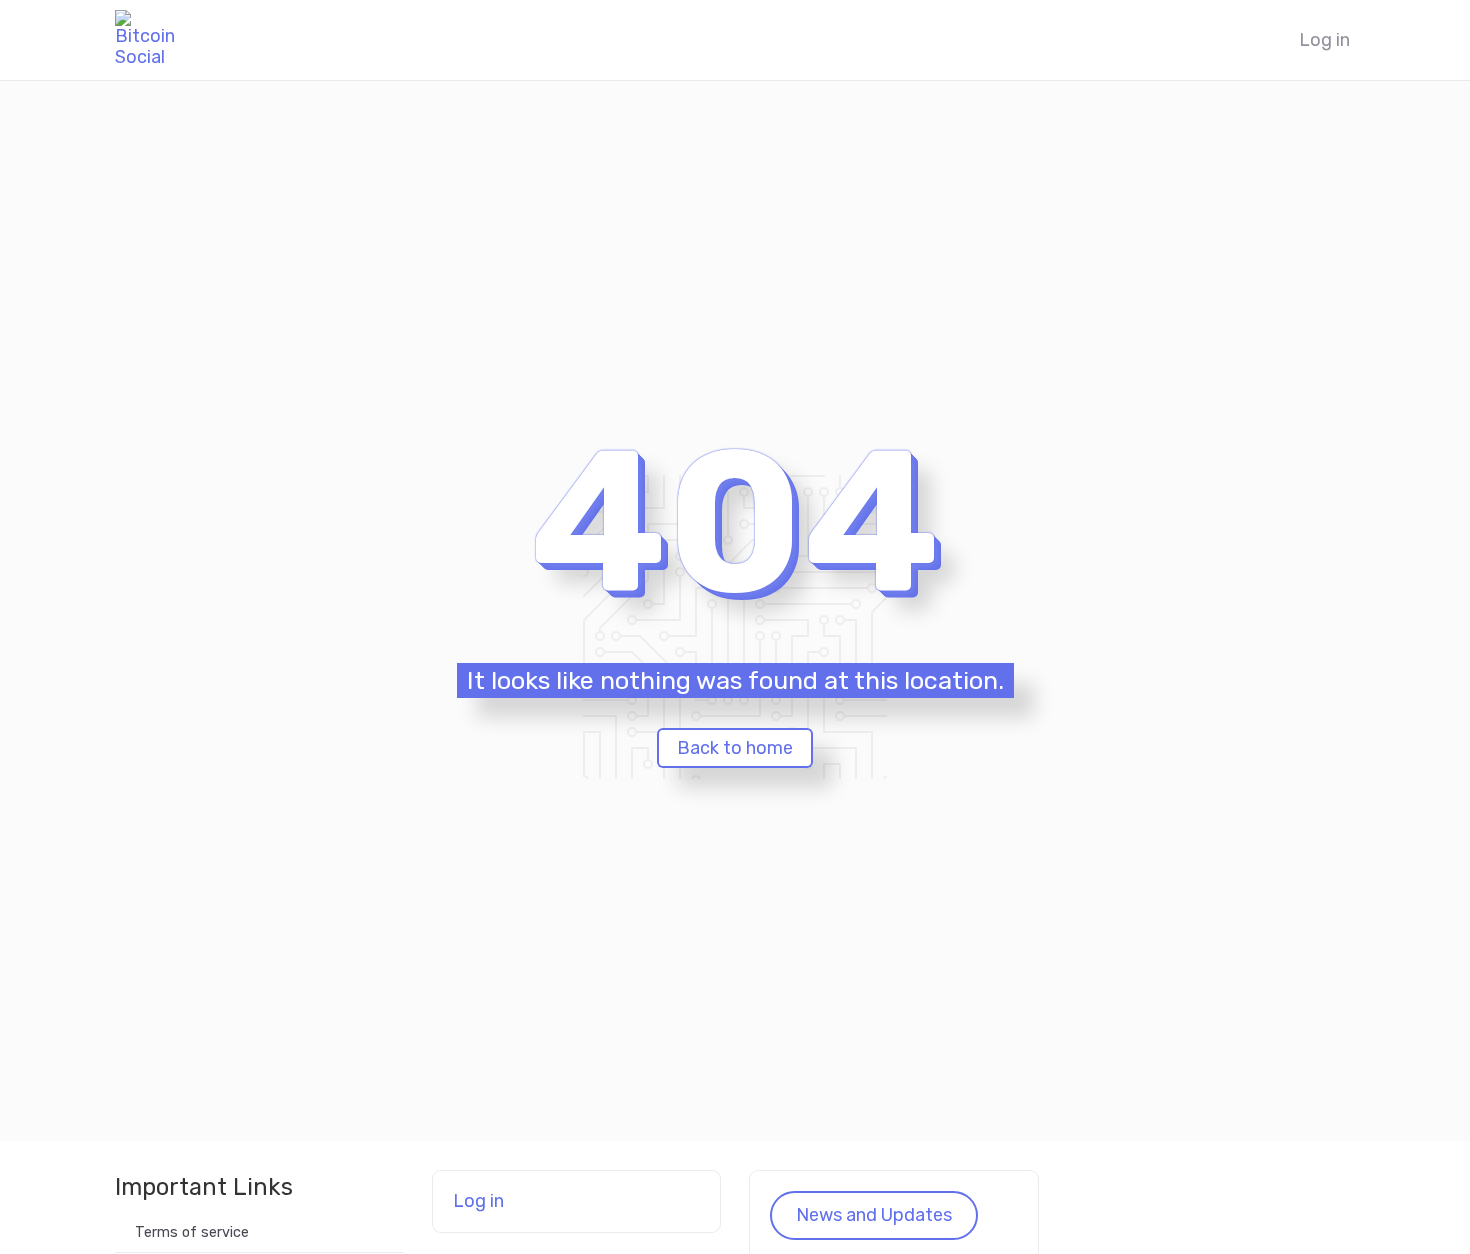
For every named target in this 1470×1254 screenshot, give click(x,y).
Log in (1324, 40)
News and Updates (874, 1215)
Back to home (735, 748)
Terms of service (192, 1232)
